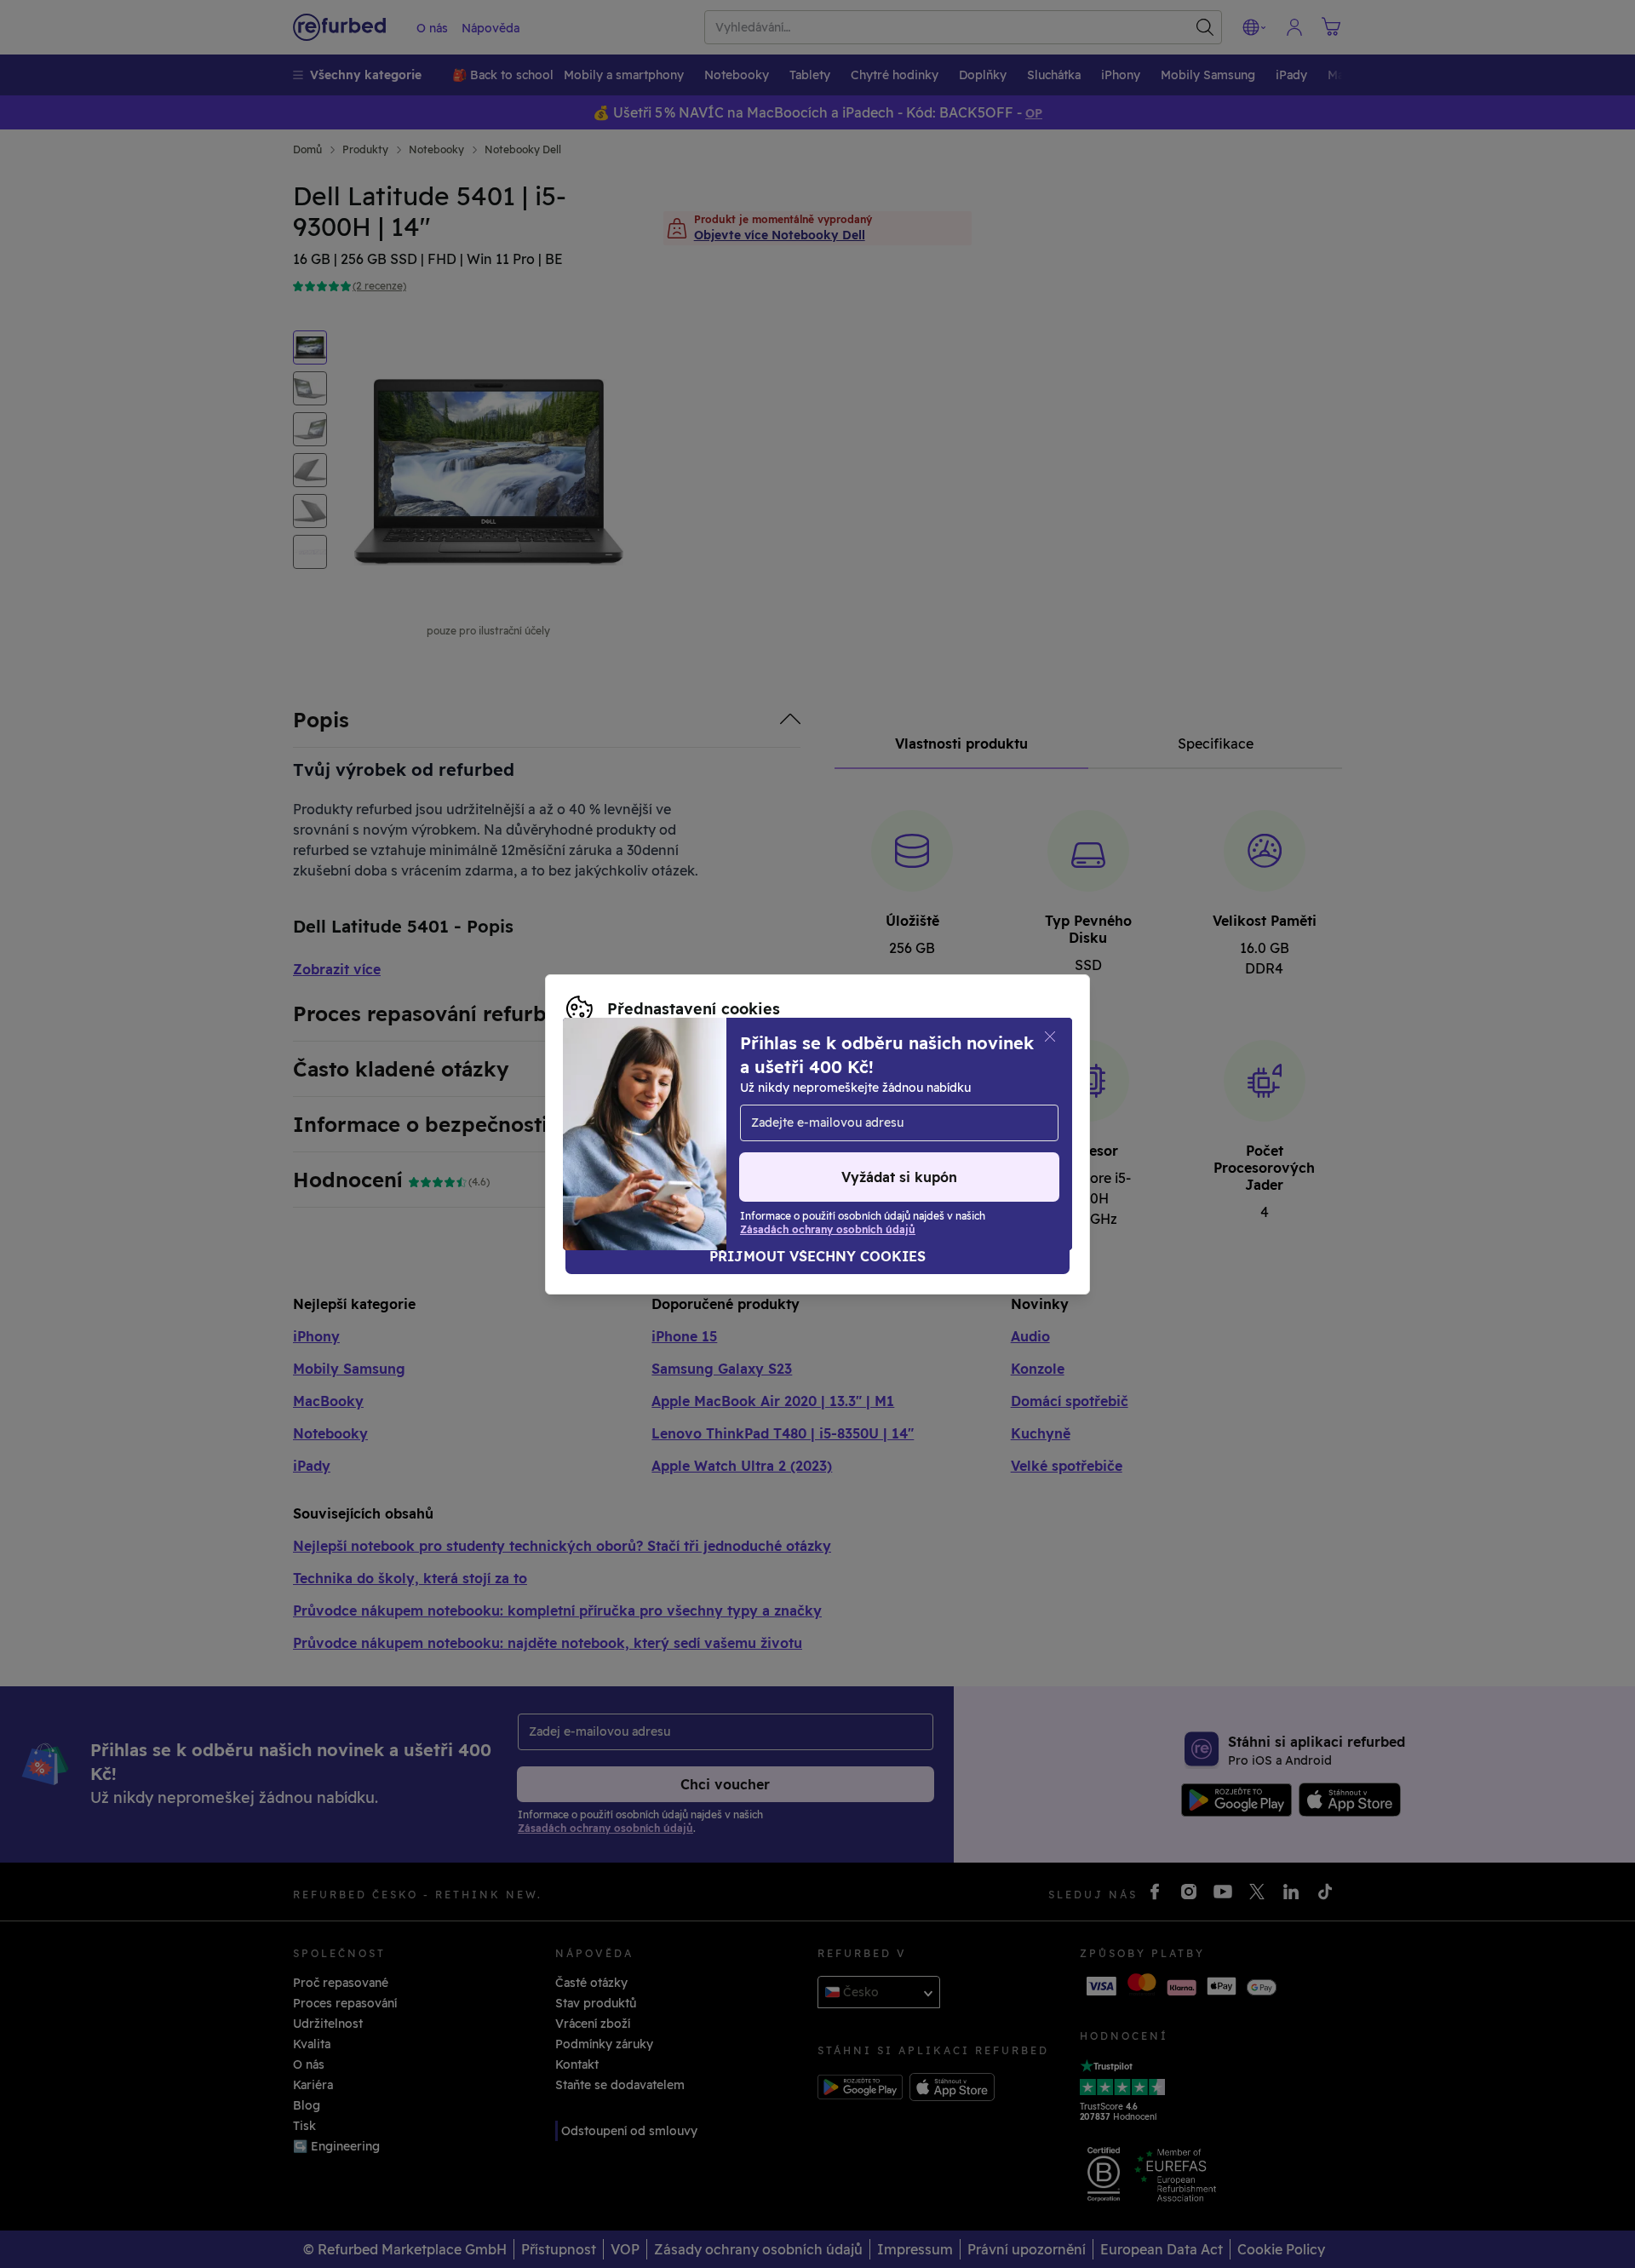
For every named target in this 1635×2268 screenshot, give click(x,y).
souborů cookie (835, 1099)
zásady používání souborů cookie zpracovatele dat (716, 1134)
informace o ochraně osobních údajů (717, 1117)
